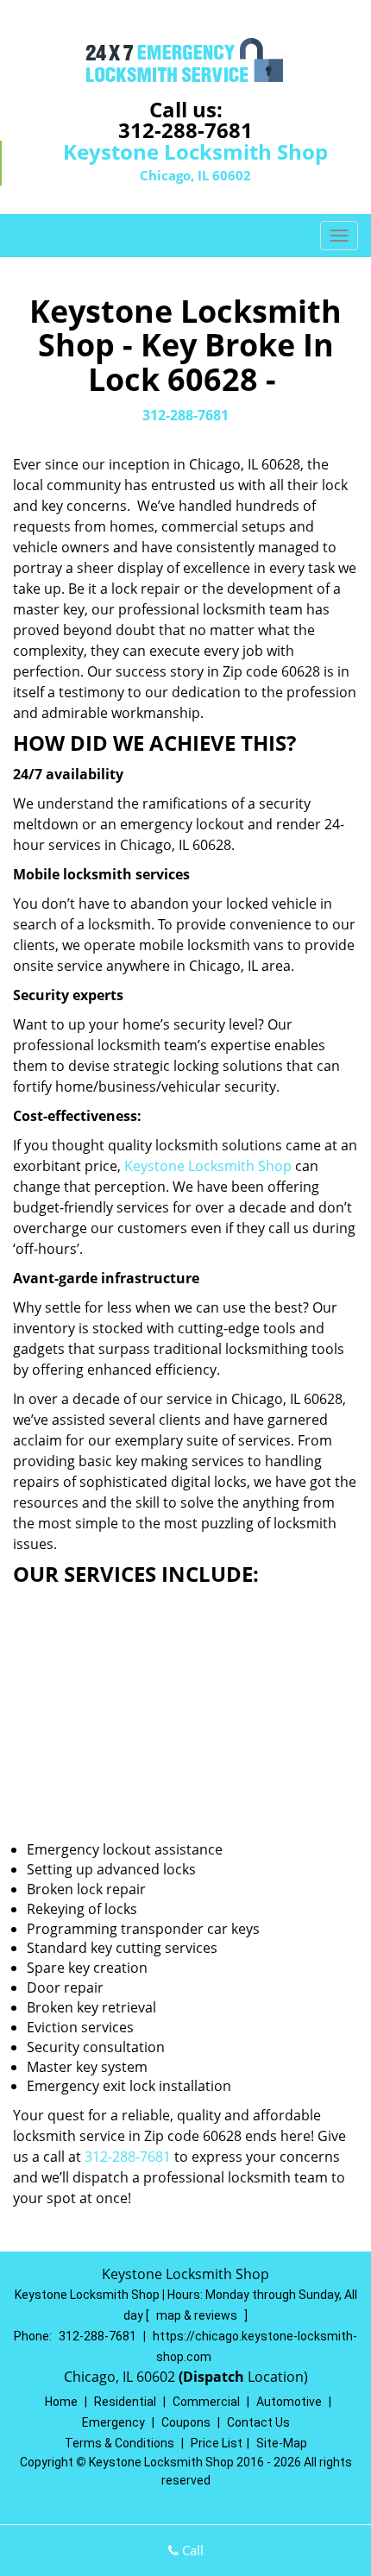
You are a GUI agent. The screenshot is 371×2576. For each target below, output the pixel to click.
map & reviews (198, 2315)
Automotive (289, 2402)
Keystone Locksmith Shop (208, 1166)
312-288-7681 (185, 130)
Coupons (186, 2422)
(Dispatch (213, 2377)
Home (61, 2402)
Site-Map (282, 2443)
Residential (125, 2402)
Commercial (206, 2402)
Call (191, 2550)
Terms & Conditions (119, 2443)
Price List (217, 2443)
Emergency (113, 2422)
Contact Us (258, 2422)
